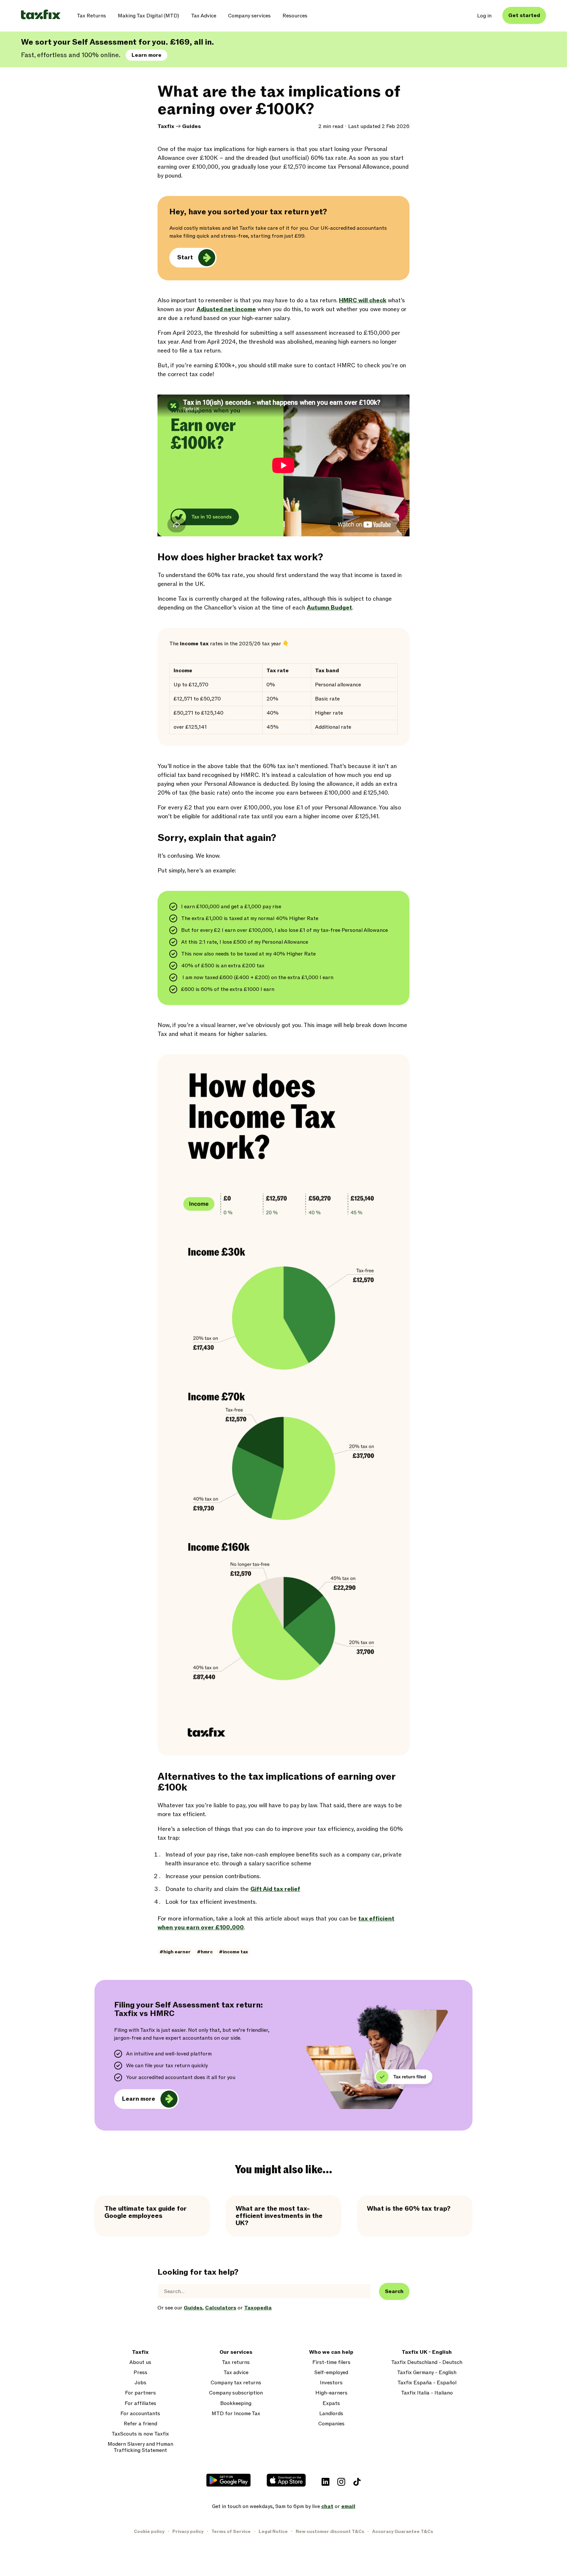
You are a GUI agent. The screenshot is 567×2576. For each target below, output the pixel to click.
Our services (236, 2352)
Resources (295, 16)
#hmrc (205, 1952)
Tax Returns (91, 16)
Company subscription (236, 2393)
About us (140, 2362)
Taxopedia (258, 2308)
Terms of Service (231, 2532)
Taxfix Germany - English (427, 2373)
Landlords (331, 2414)
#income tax (233, 1952)
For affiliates (140, 2404)
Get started (524, 15)
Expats (331, 2404)
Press (140, 2373)
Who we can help (331, 2352)
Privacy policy (188, 2532)
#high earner (175, 1952)
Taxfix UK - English (427, 2352)
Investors (331, 2383)
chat (327, 2506)
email (348, 2506)
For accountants (140, 2414)
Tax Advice (204, 16)
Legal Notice (273, 2532)
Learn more (147, 55)
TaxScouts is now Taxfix (140, 2434)
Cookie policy (149, 2532)
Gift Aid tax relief (275, 1889)
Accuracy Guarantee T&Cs (403, 2532)
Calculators (221, 2308)
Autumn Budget (329, 608)
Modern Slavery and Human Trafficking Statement (140, 2447)
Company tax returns (236, 2383)
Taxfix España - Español (427, 2383)
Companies (331, 2424)
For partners (140, 2393)
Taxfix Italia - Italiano (427, 2393)
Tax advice (236, 2373)
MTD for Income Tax (236, 2414)
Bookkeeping (236, 2404)
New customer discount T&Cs (330, 2532)
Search (394, 2291)
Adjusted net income (226, 309)
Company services (249, 16)
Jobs (140, 2383)
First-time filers (331, 2362)
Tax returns (236, 2362)
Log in (484, 16)
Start (185, 258)
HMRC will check (363, 301)
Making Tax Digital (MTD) (148, 16)
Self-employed (331, 2373)
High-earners (331, 2393)
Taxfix (166, 126)
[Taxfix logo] (41, 15)
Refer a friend (140, 2424)
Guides (191, 126)
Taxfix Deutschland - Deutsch (427, 2362)
